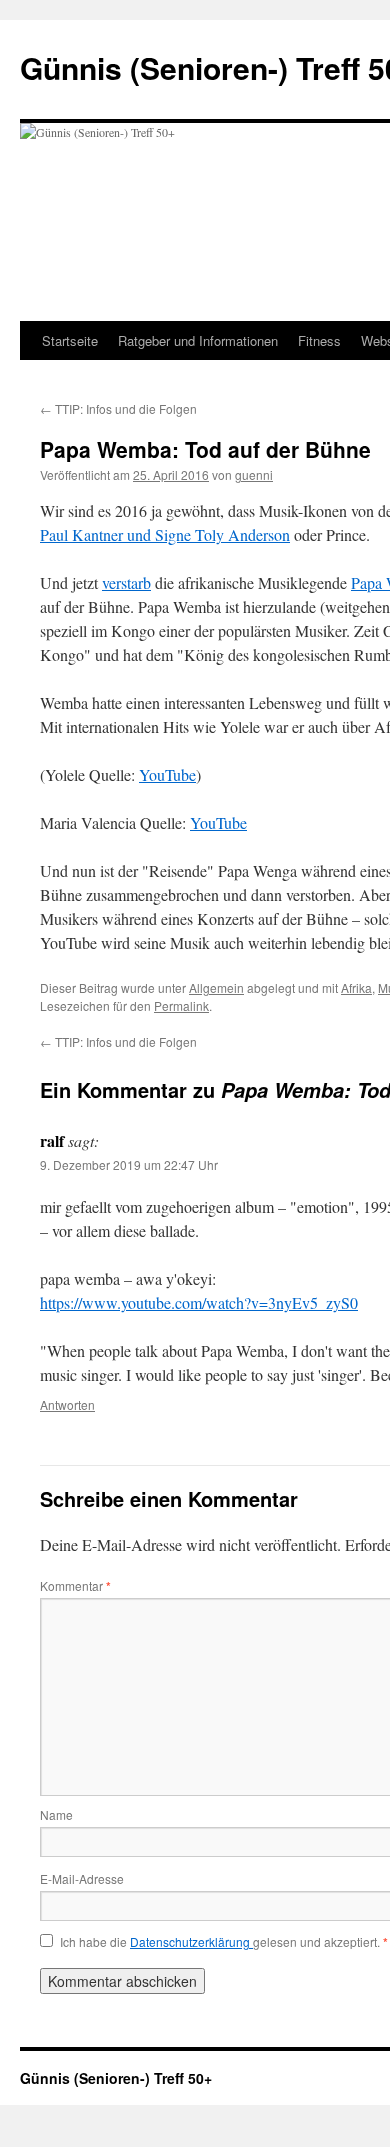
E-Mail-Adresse (82, 1878)
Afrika (356, 987)
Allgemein (216, 987)
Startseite (70, 340)
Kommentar (75, 1585)
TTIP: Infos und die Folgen (118, 408)
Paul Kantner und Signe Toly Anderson (165, 534)
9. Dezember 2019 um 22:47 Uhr (129, 1164)
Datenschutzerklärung (191, 1941)
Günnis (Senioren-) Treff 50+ (116, 2078)
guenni (254, 474)
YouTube (167, 774)
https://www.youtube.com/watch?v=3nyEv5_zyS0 (199, 1302)
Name (56, 1814)
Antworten (67, 1404)
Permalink (181, 1005)
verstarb (126, 582)
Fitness (319, 340)
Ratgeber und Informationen (198, 340)
